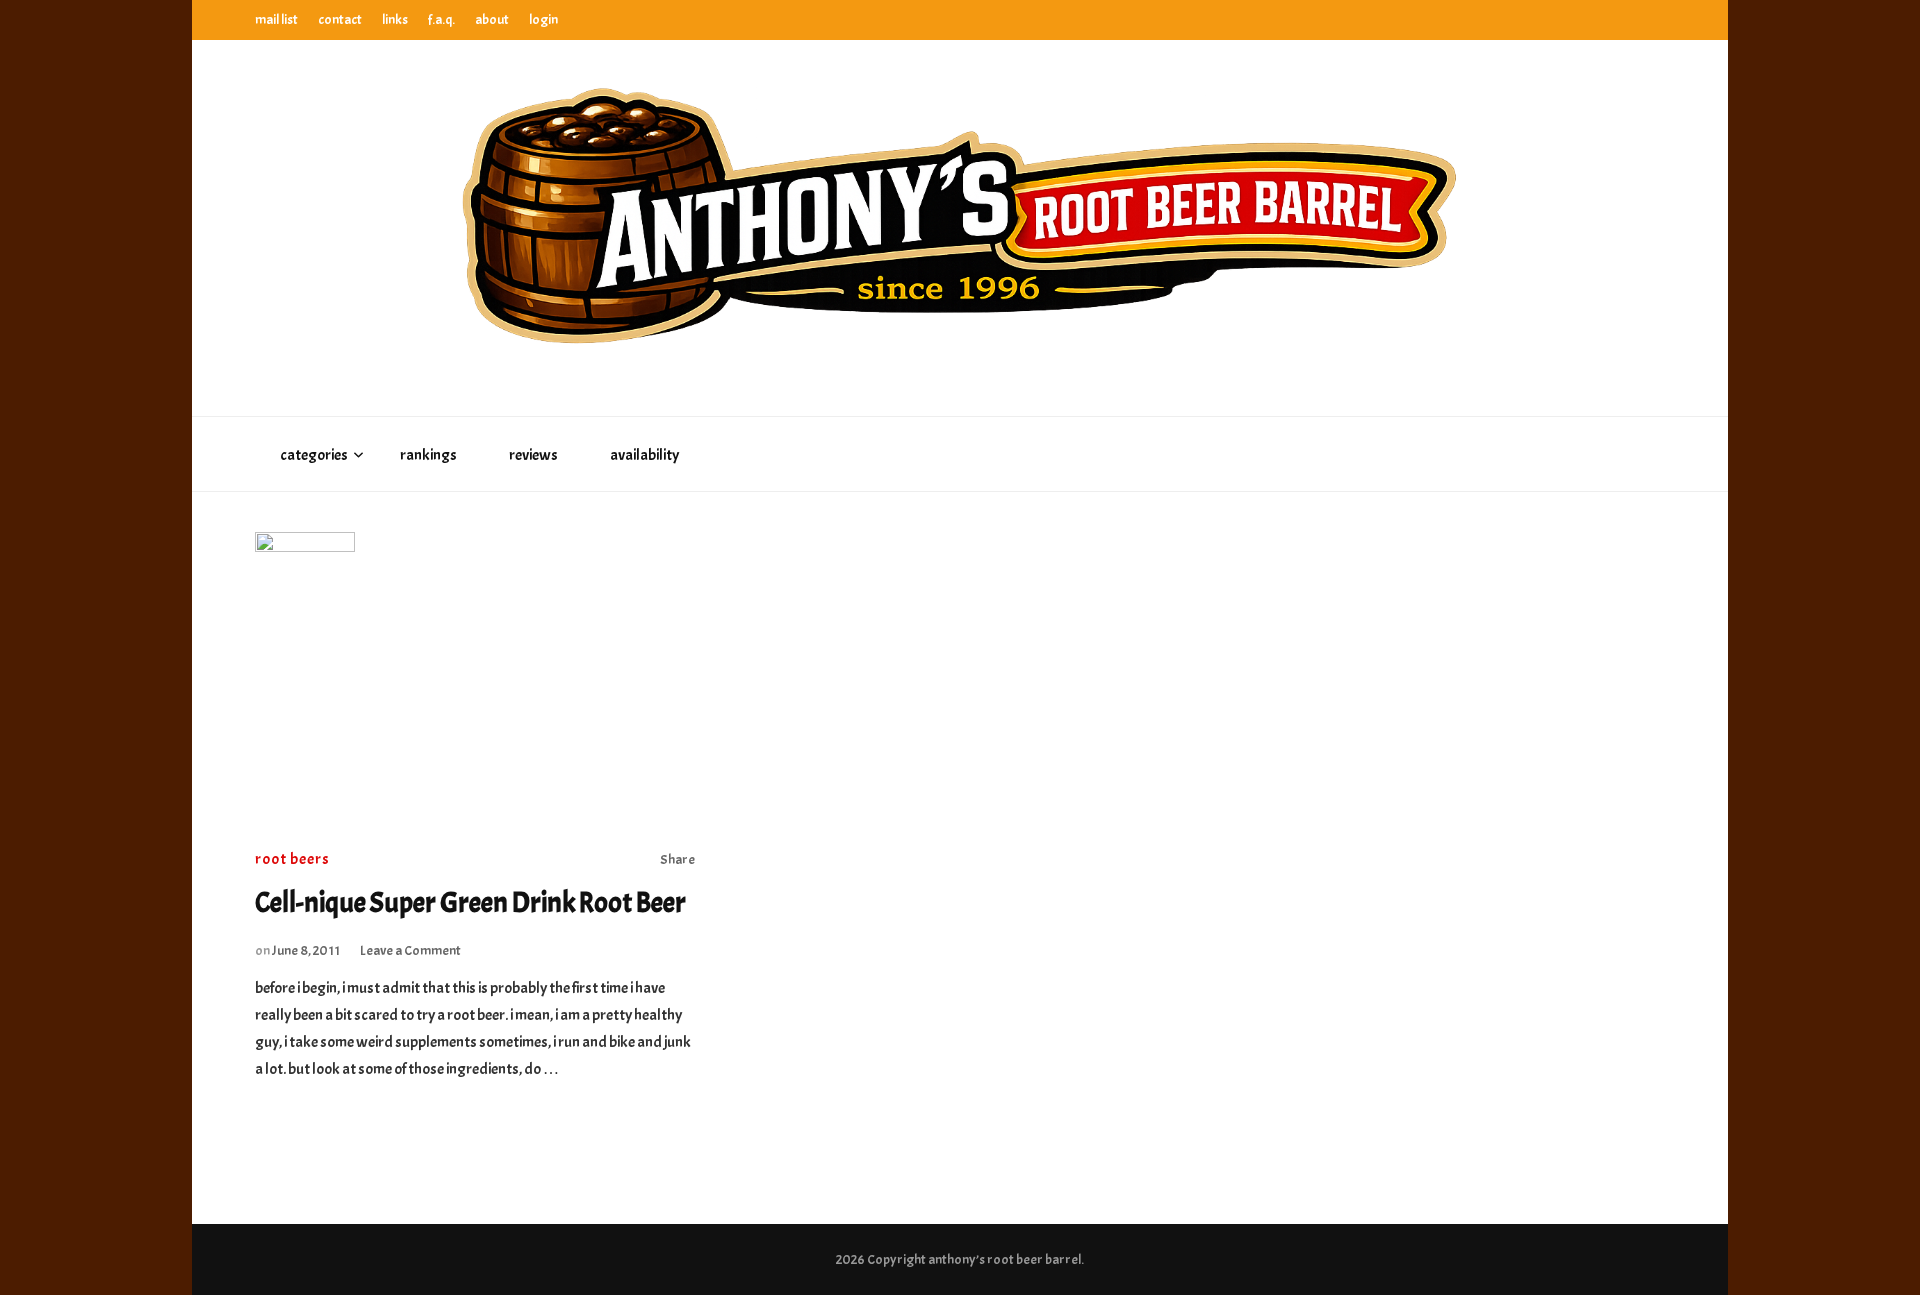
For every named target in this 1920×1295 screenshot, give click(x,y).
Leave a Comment (410, 950)
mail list (276, 19)
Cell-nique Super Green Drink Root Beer (470, 903)
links (395, 19)
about (492, 19)
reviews (533, 455)
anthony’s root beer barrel (1004, 1259)
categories (314, 455)
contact (340, 19)
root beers (292, 859)
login (543, 19)
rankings (428, 455)
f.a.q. (441, 19)
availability (644, 455)
